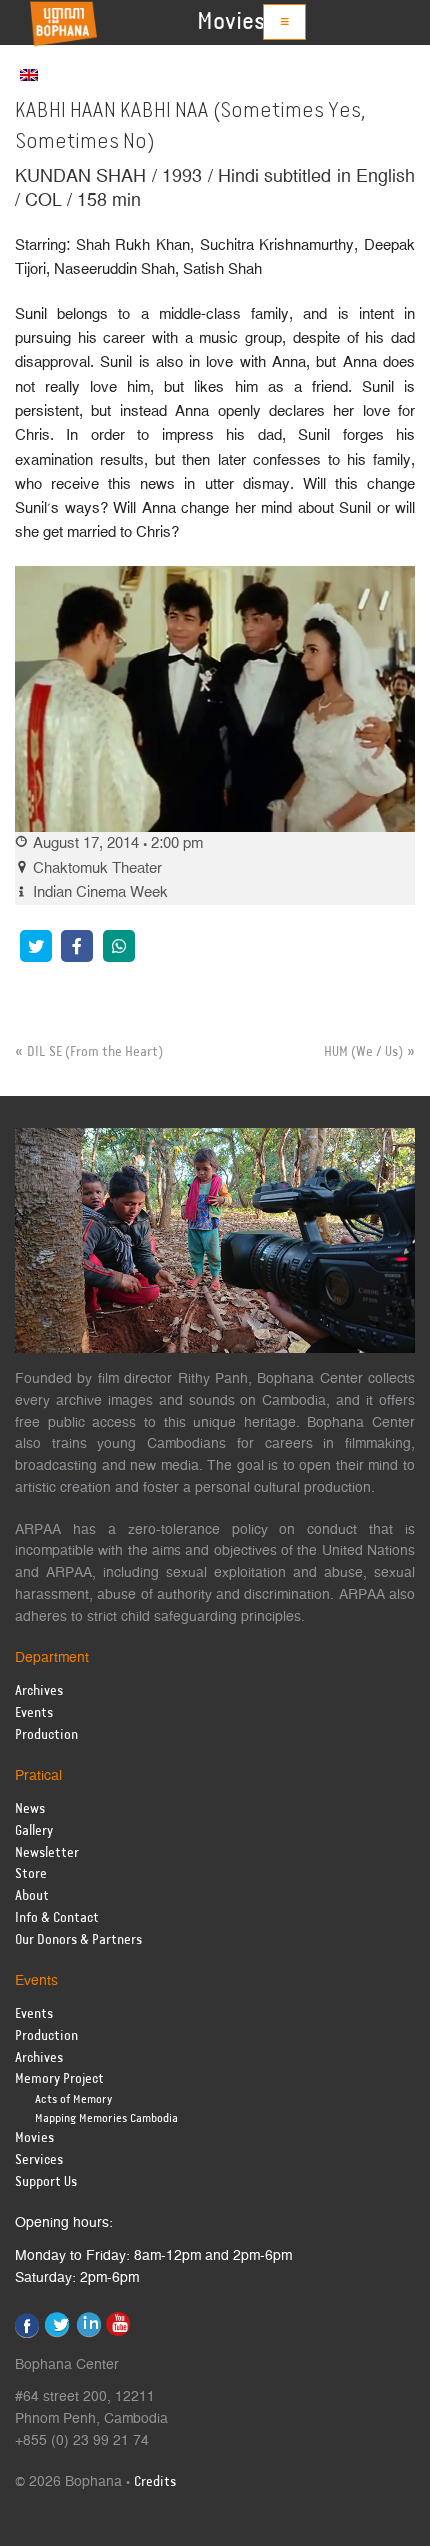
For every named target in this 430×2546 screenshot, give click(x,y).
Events (34, 1713)
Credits (155, 2482)
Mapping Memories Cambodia (106, 2118)
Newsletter (47, 1853)
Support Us (46, 2182)
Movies (231, 22)
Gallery (34, 1831)
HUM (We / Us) (363, 1052)
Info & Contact (57, 1918)
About (32, 1896)
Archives (39, 1691)
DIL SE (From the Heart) (95, 1052)
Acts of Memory (73, 2099)
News (30, 1809)
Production (46, 1735)
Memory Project (59, 2079)
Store (31, 1874)
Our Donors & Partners (78, 1940)
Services (39, 2160)
